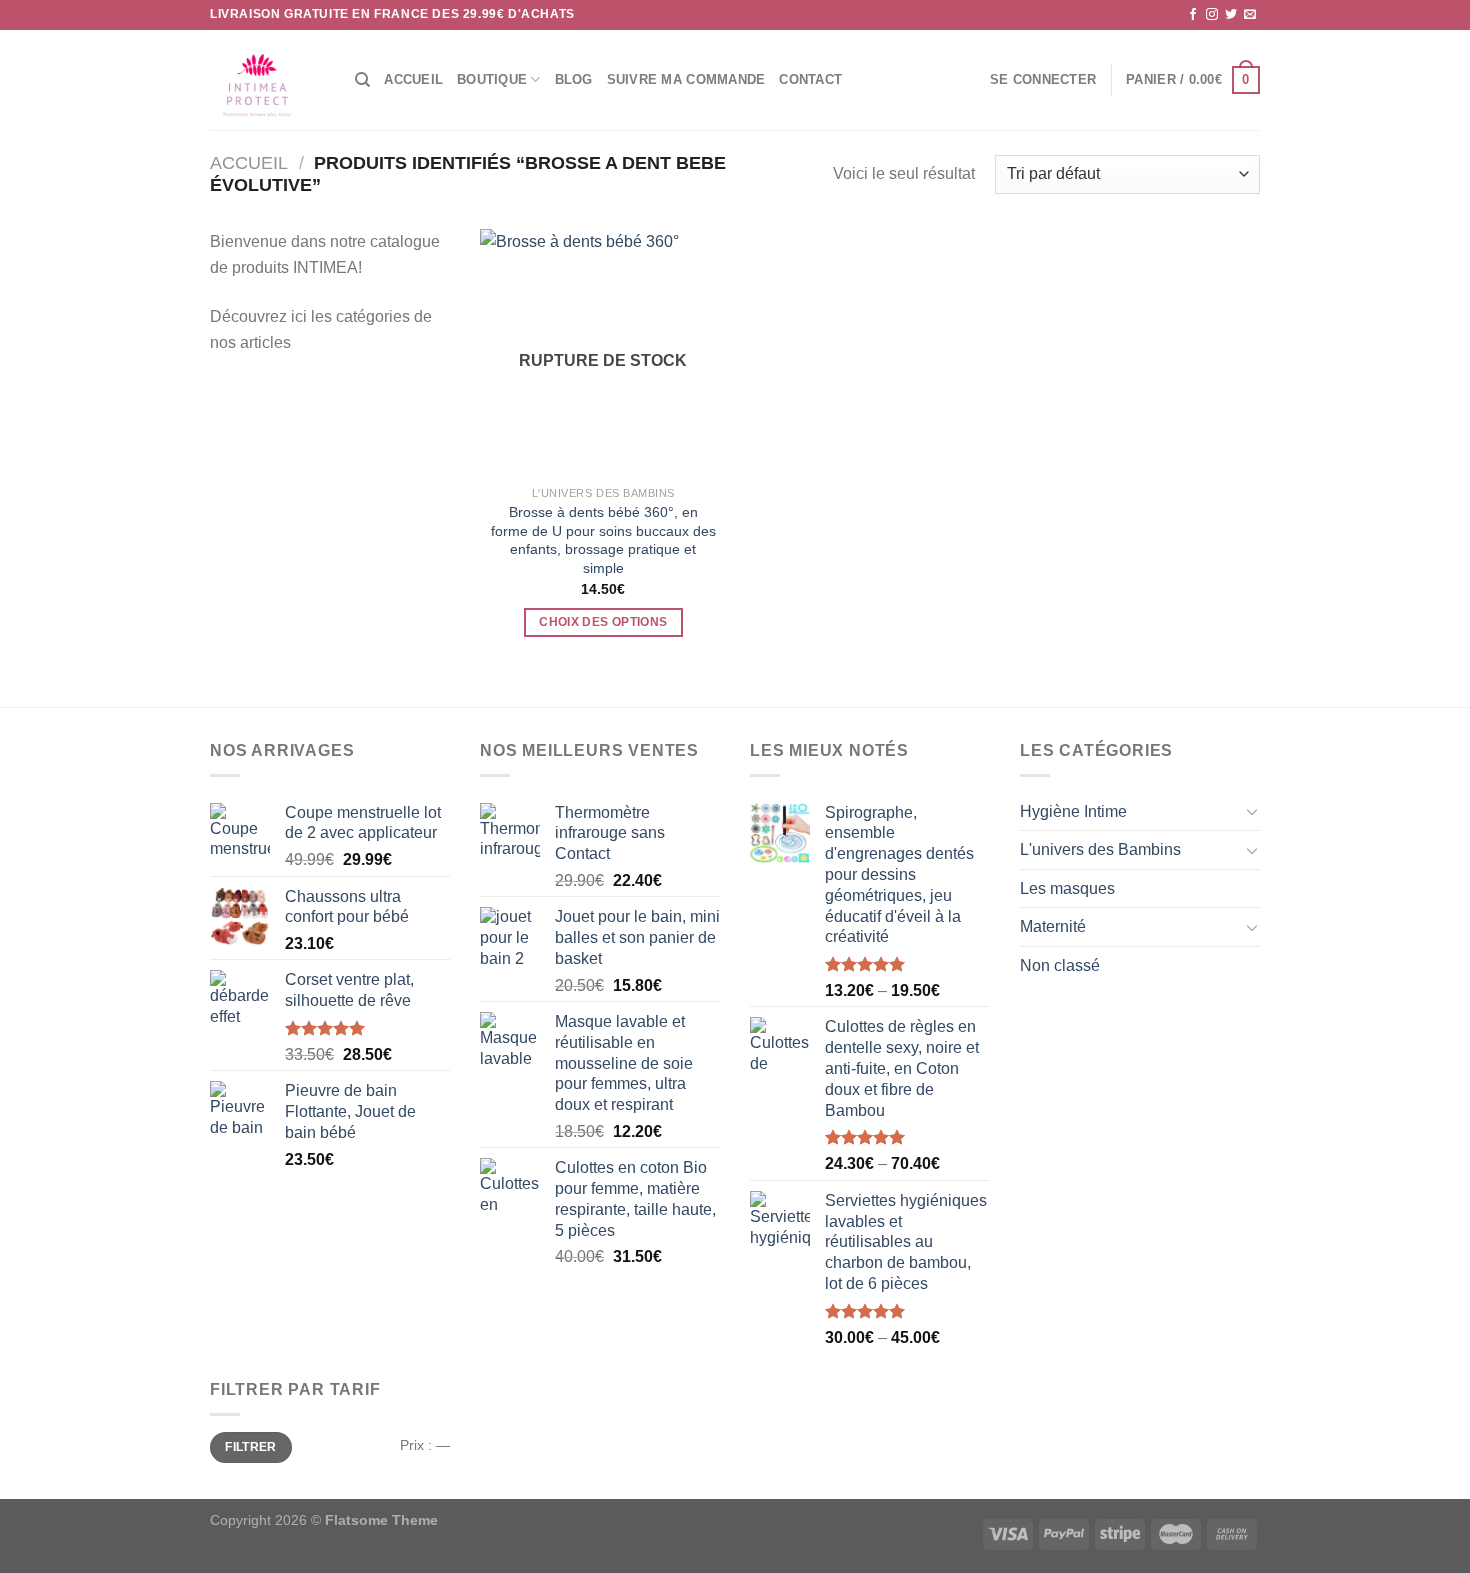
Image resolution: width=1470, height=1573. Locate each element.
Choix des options (603, 622)
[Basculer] (1252, 811)
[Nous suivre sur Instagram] (1212, 15)
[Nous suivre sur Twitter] (1231, 15)
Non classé (1060, 965)
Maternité (1053, 926)
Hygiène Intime (1073, 811)
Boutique (492, 79)
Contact (810, 79)
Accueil (413, 79)
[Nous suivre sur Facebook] (1193, 15)
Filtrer (251, 1447)
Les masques (1067, 888)
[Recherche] (362, 80)
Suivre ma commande (686, 79)
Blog (574, 79)
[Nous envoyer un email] (1250, 15)
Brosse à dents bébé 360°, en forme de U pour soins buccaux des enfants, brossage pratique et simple (603, 540)
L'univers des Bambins (1100, 849)
